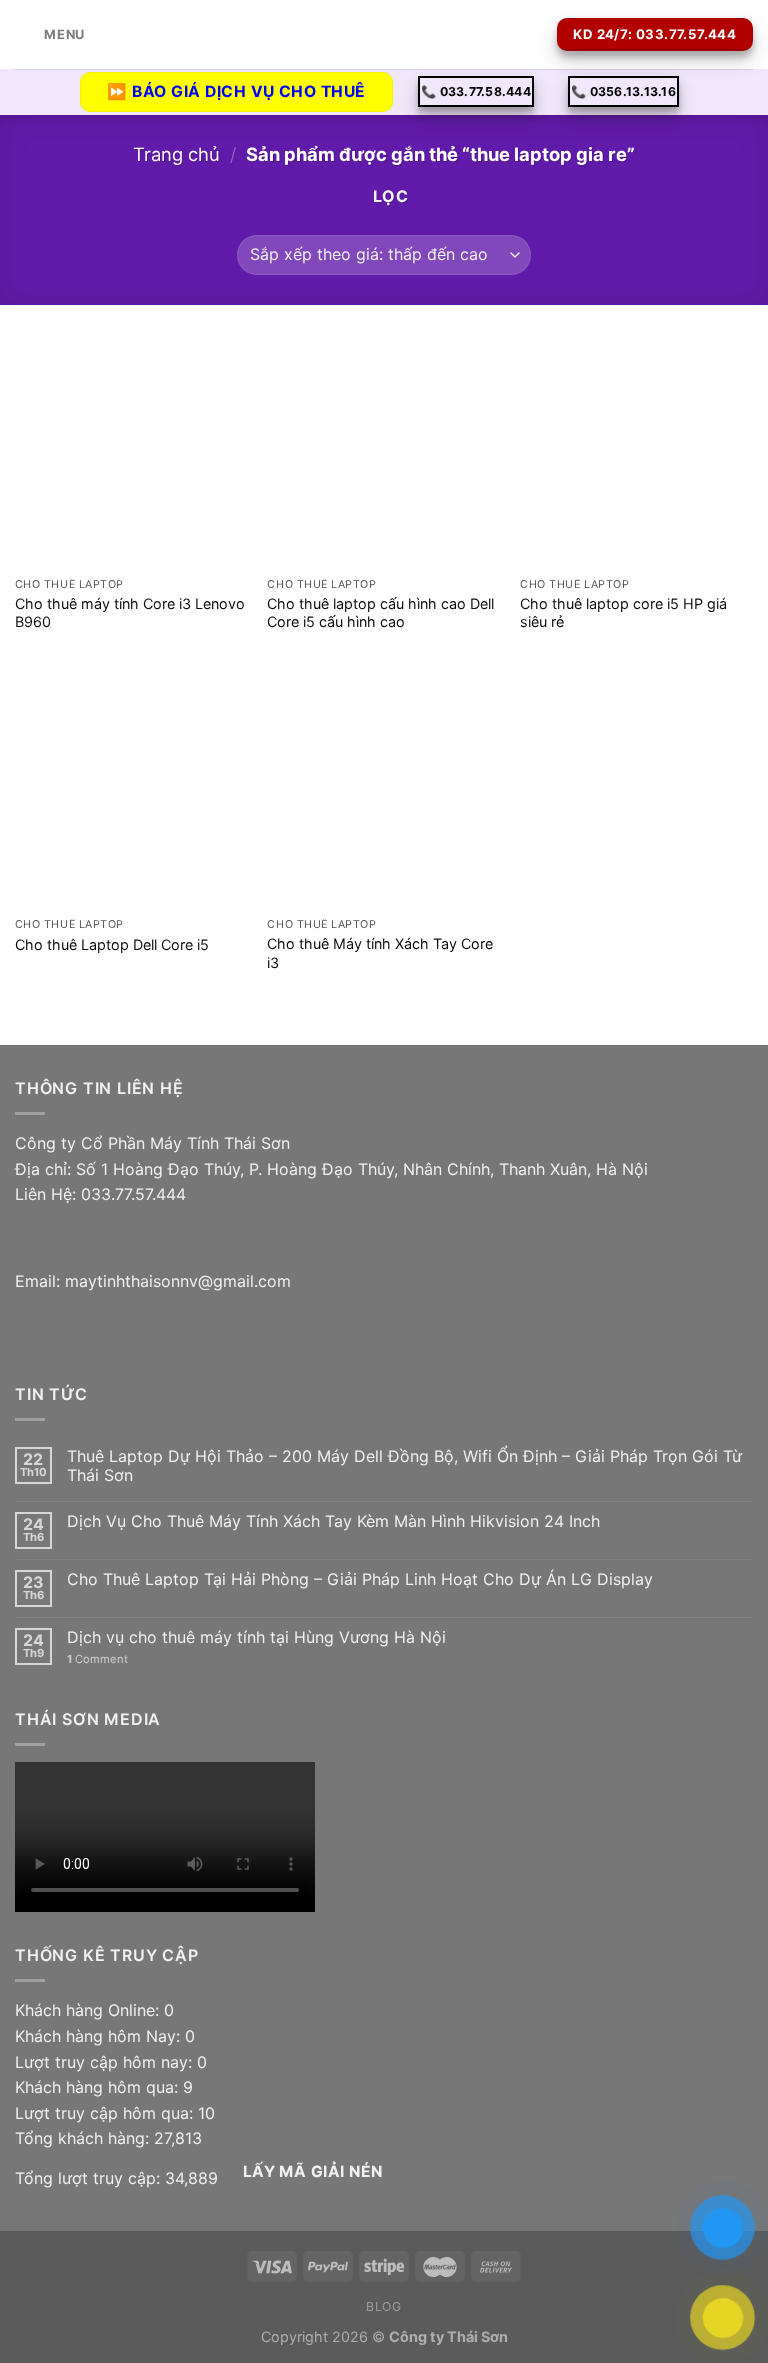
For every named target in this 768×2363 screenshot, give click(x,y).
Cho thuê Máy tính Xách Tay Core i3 (380, 953)
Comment (97, 1659)
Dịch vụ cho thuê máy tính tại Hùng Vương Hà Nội (256, 1637)
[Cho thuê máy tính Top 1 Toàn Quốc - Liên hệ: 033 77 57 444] (384, 34)
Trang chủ (176, 154)
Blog (383, 2306)
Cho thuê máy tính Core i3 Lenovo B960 (130, 613)
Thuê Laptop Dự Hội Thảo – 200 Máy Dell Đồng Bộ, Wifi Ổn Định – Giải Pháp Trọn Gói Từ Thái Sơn (404, 1466)
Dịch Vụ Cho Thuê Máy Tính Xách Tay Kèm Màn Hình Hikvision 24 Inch (333, 1521)
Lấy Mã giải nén (313, 2171)
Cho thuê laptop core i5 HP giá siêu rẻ (623, 613)
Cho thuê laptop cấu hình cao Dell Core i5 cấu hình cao (380, 613)
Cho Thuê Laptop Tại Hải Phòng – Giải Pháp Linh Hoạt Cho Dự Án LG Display (360, 1579)
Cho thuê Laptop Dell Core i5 (112, 944)
